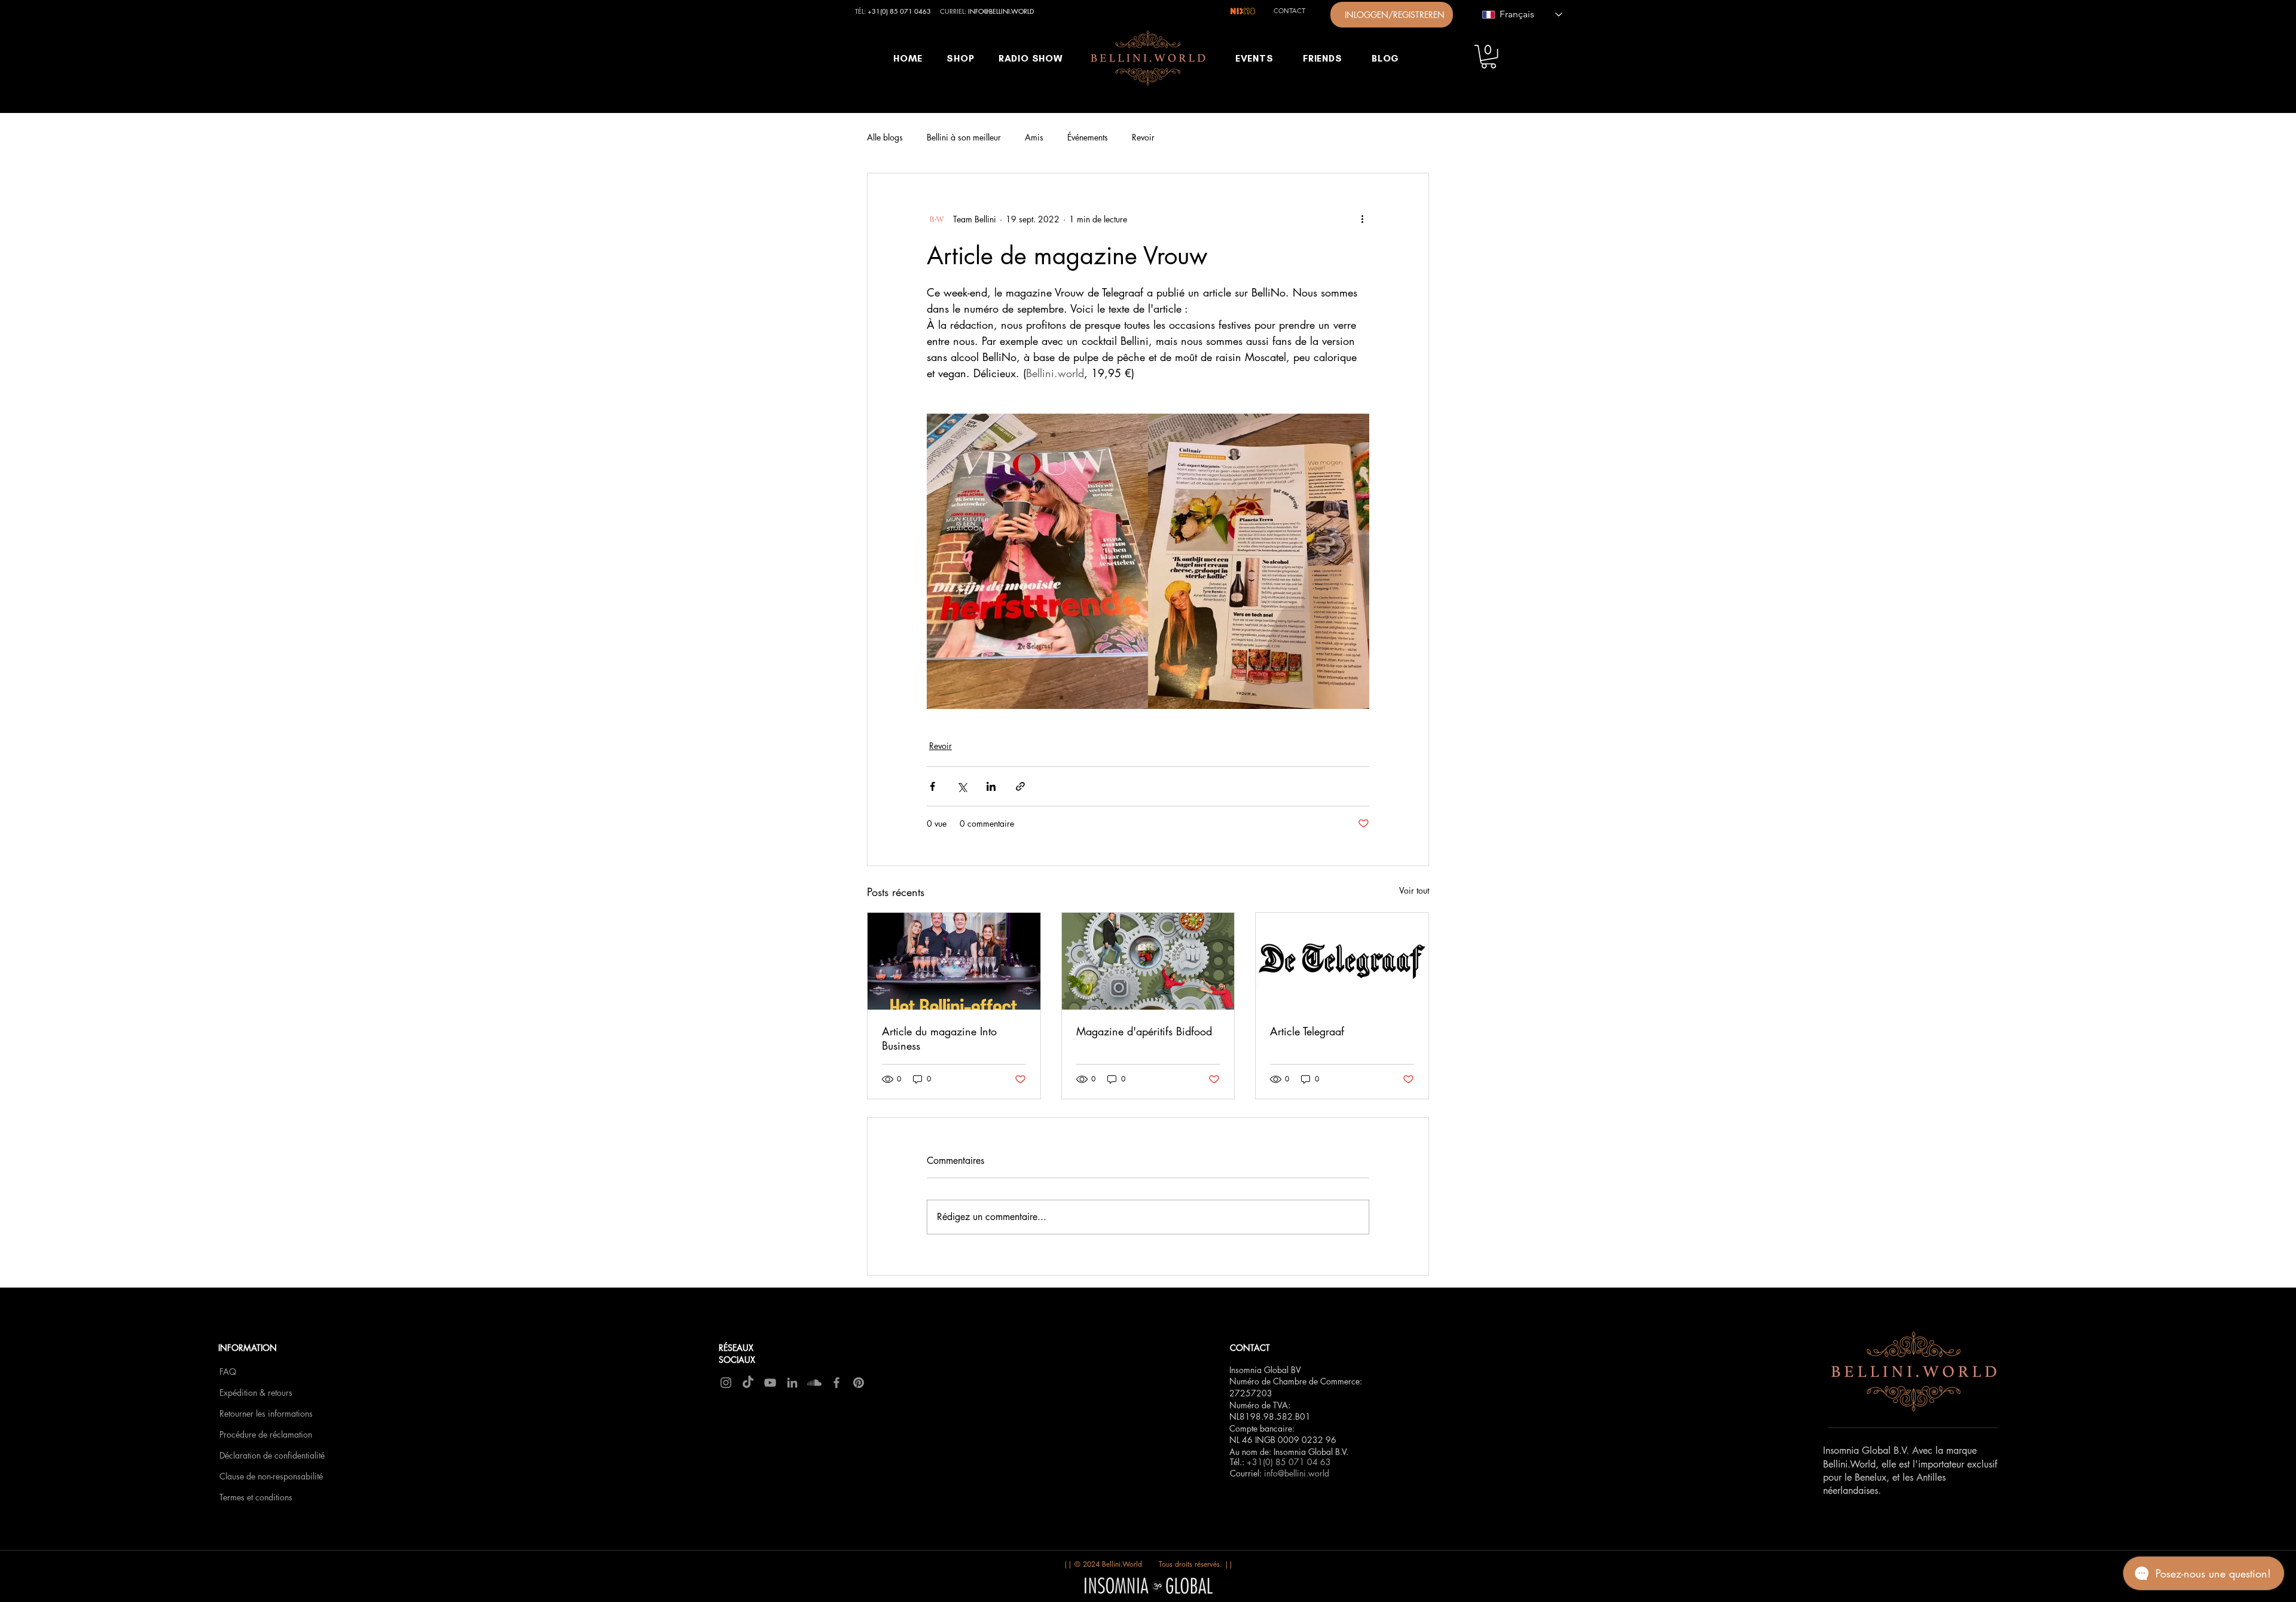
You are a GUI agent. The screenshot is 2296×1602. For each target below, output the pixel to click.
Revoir (1143, 137)
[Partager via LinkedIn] (991, 786)
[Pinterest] (859, 1383)
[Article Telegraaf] (1342, 961)
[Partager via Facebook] (932, 786)
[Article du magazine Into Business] (954, 961)
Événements (1088, 137)
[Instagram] (726, 1383)
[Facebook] (836, 1383)
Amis (1034, 137)
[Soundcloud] (814, 1383)
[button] (1489, 56)
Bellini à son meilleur (964, 137)
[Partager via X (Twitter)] (962, 786)
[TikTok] (748, 1383)
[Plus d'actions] (1362, 219)
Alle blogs (885, 137)
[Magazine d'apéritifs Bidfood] (1148, 961)
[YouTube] (770, 1383)
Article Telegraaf (1307, 1031)
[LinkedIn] (792, 1383)
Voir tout (1414, 890)
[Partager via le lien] (1020, 786)
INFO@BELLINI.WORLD (1001, 11)
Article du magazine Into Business (939, 1038)
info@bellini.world (1297, 1473)
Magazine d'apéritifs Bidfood (1144, 1031)
